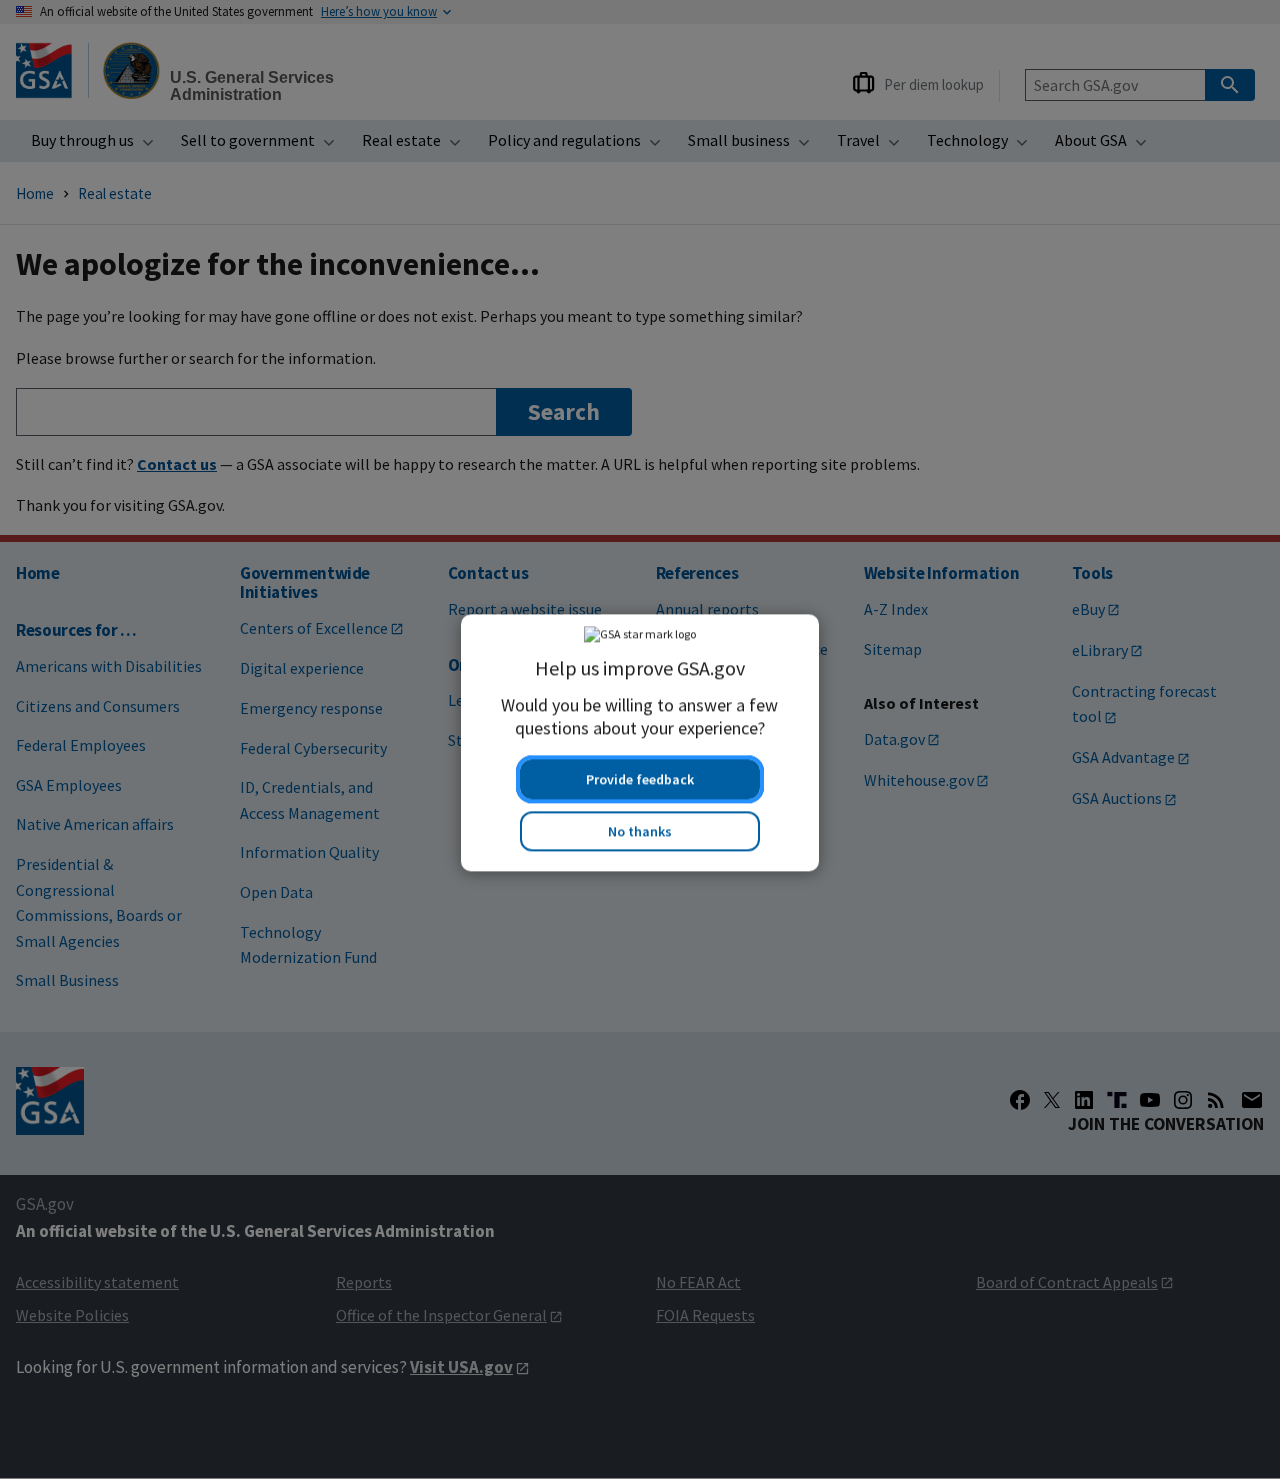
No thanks (640, 828)
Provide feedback (640, 776)
